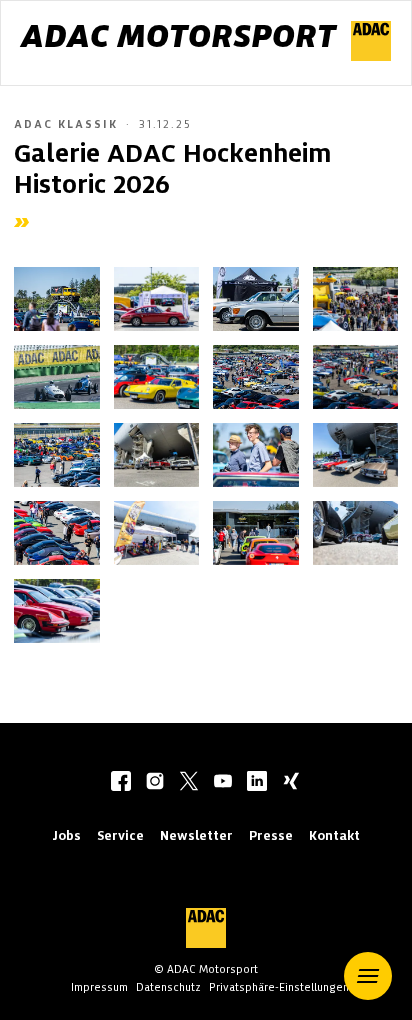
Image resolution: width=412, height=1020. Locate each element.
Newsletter (196, 835)
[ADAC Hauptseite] (371, 56)
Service (120, 835)
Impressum (99, 987)
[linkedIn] (257, 783)
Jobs (66, 835)
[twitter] (189, 783)
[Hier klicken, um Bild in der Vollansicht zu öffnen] (57, 299)
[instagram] (155, 783)
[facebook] (121, 783)
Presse (271, 835)
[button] (368, 976)
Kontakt (334, 835)
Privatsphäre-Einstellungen (279, 987)
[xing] (291, 783)
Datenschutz (168, 987)
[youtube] (223, 783)
